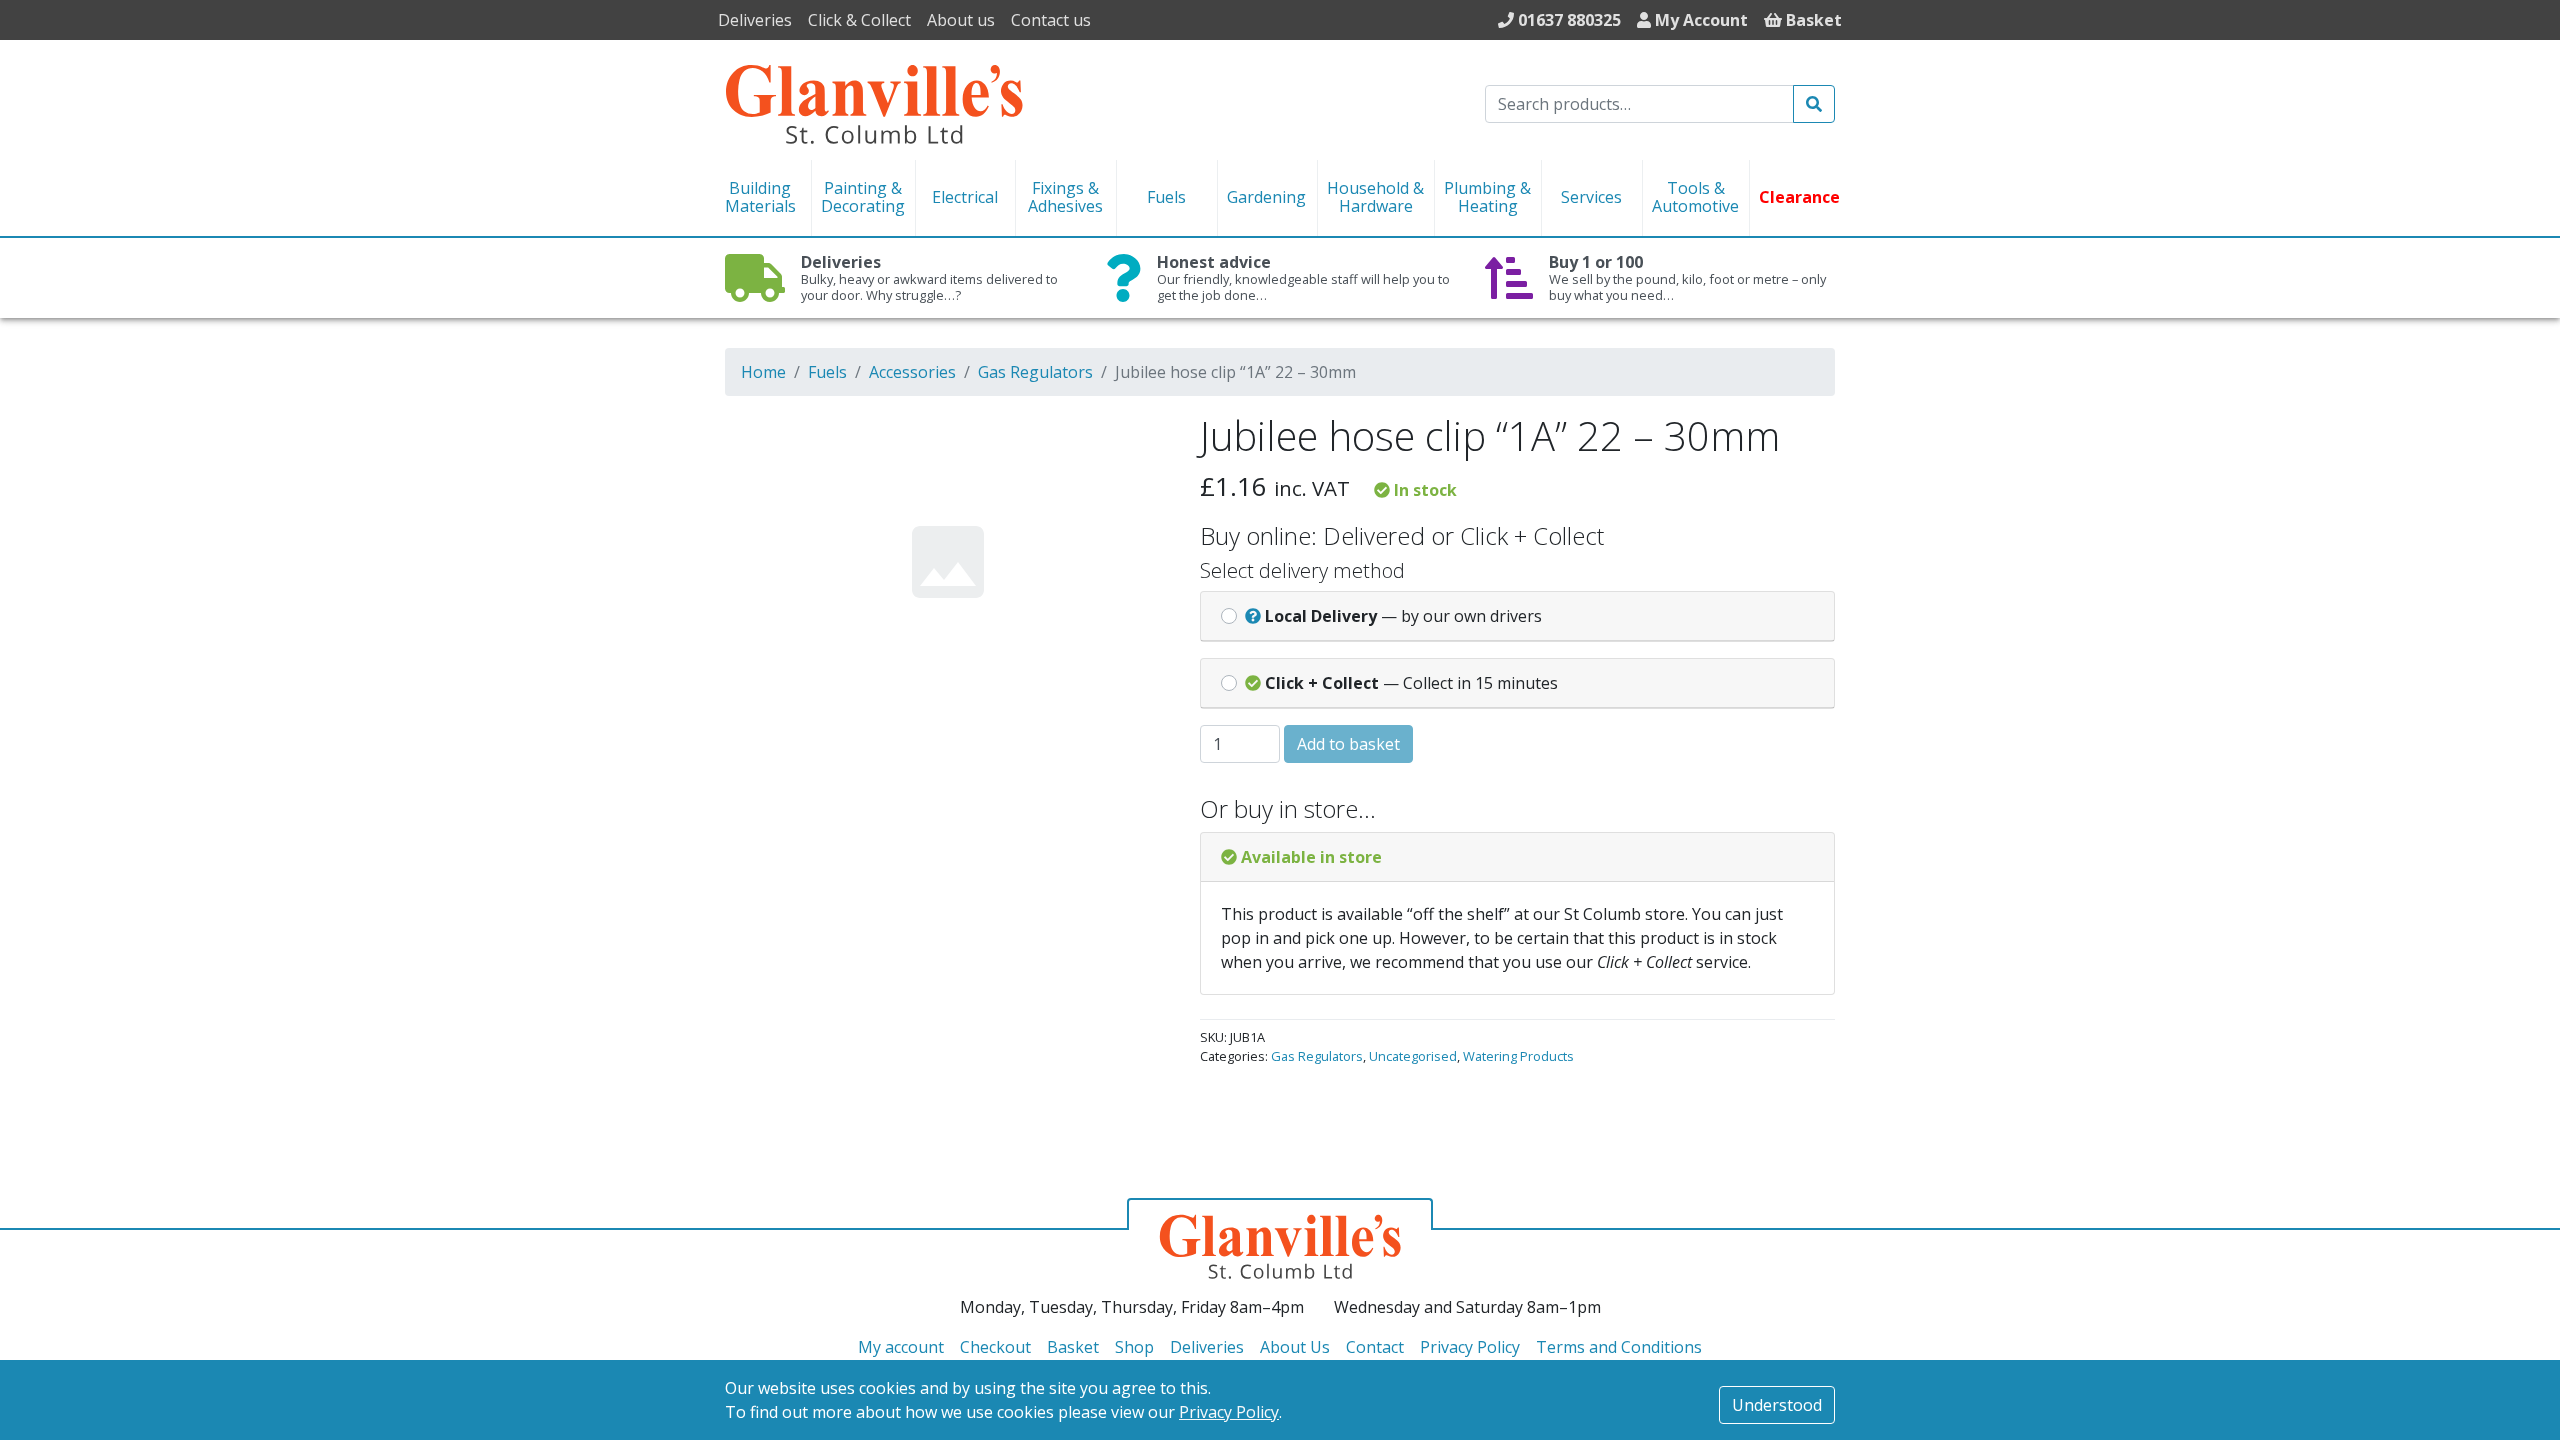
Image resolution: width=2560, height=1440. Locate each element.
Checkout (995, 1347)
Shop (1134, 1347)
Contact (1375, 1347)
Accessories (912, 372)
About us (961, 20)
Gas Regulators (1035, 372)
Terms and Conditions (1619, 1347)
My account (901, 1347)
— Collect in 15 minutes (1411, 683)
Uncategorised (1413, 1056)
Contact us (1051, 20)
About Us (1295, 1347)
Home (763, 372)
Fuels (827, 372)
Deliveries (755, 20)
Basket (1073, 1347)
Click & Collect (859, 20)
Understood (1777, 1405)
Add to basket (1348, 744)
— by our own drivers (1403, 616)
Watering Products (1518, 1056)
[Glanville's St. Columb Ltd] (874, 102)
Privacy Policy (1229, 1412)
